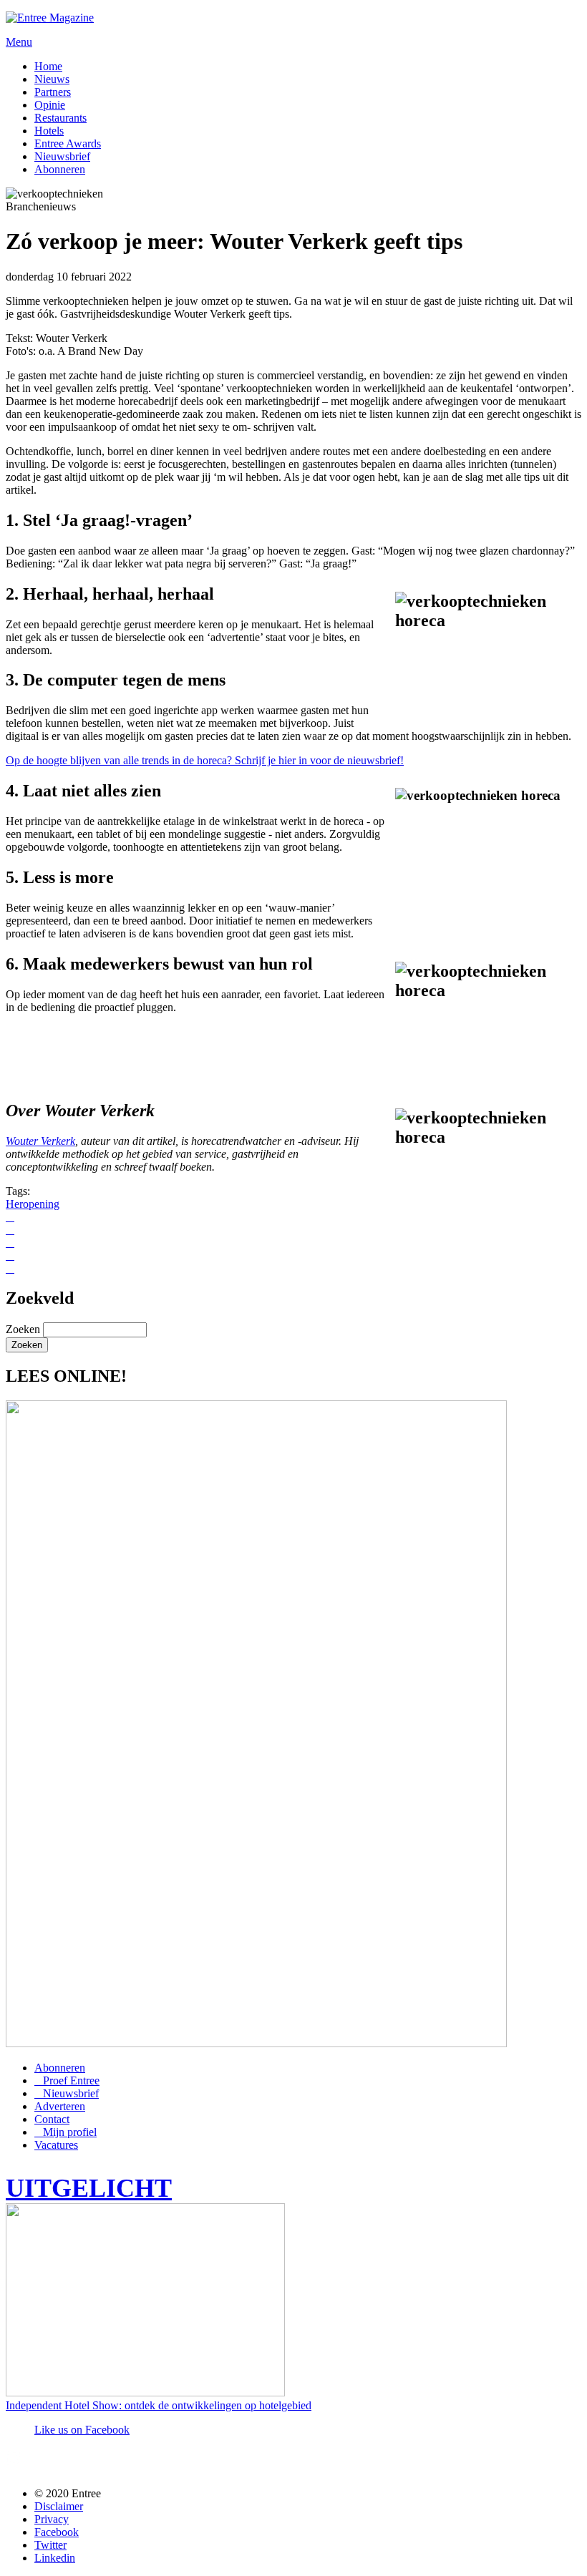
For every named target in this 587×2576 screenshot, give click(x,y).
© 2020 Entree (68, 2493)
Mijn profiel (70, 2132)
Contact (52, 2119)
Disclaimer (59, 2506)
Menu (19, 42)
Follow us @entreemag (110, 2463)
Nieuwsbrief (62, 156)
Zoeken (24, 1329)
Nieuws (52, 79)
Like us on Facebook (82, 2430)
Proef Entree (71, 2080)
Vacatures (56, 2145)
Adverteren (60, 2106)
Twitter (50, 2545)
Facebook (57, 2532)
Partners (53, 92)
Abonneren (60, 169)
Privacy (52, 2519)
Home (48, 66)
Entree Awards (68, 143)
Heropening (33, 1204)
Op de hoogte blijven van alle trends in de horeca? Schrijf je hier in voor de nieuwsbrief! (205, 760)
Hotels (49, 131)
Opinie (50, 105)
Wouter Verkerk (40, 1141)
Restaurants (60, 118)
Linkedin (55, 2558)
